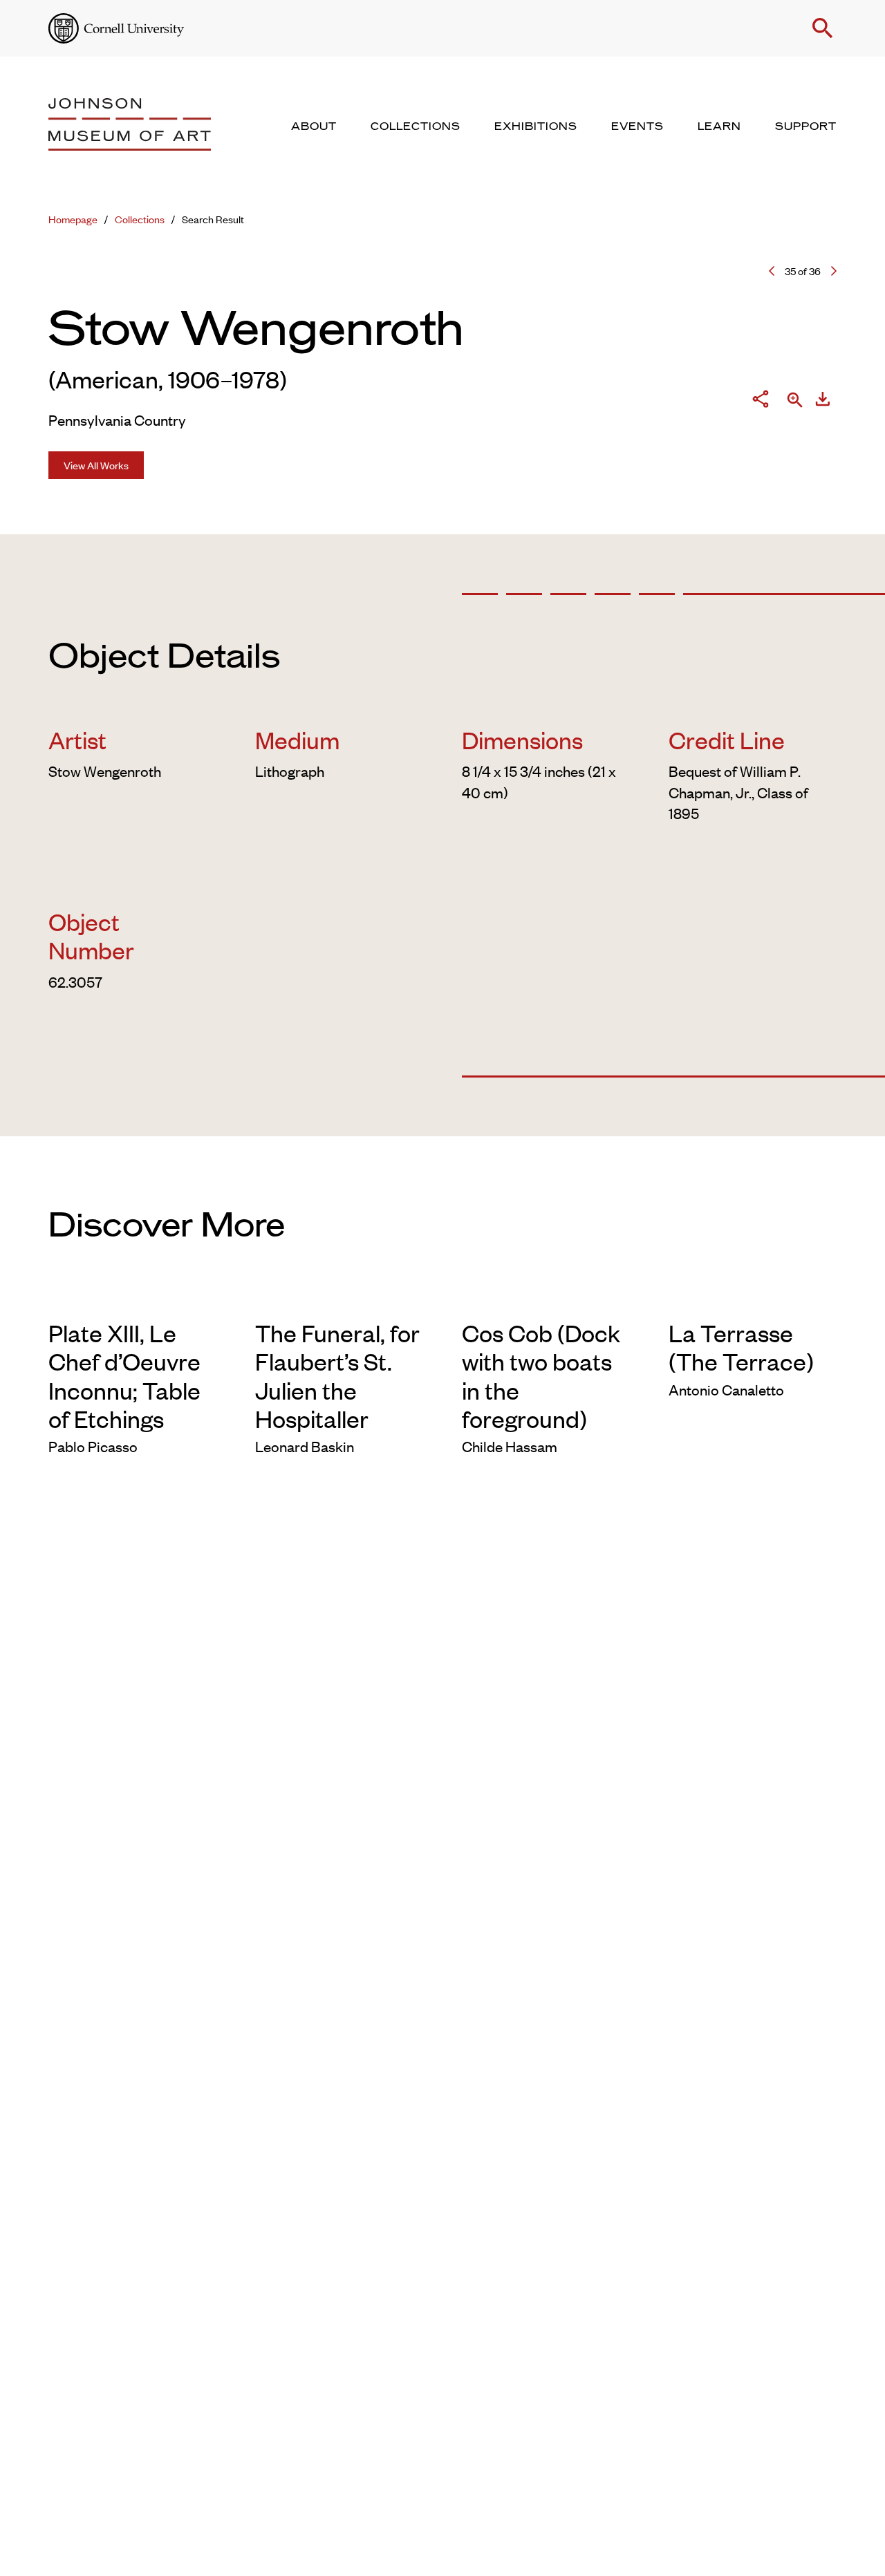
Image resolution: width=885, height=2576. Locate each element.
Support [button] (806, 126)
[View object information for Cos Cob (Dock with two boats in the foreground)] (546, 1297)
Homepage (73, 219)
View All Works (96, 465)
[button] (823, 28)
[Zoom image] (795, 401)
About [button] (314, 126)
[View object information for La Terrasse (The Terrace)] (753, 1297)
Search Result (213, 219)
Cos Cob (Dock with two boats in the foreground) (541, 1375)
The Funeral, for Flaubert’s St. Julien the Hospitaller (337, 1375)
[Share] (761, 401)
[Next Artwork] (834, 271)
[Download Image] (823, 401)
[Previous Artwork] (772, 271)
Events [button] (637, 126)
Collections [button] (416, 126)
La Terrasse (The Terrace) (741, 1346)
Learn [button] (719, 126)
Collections (140, 219)
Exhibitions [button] (536, 126)
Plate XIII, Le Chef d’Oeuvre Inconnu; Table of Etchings (124, 1375)
